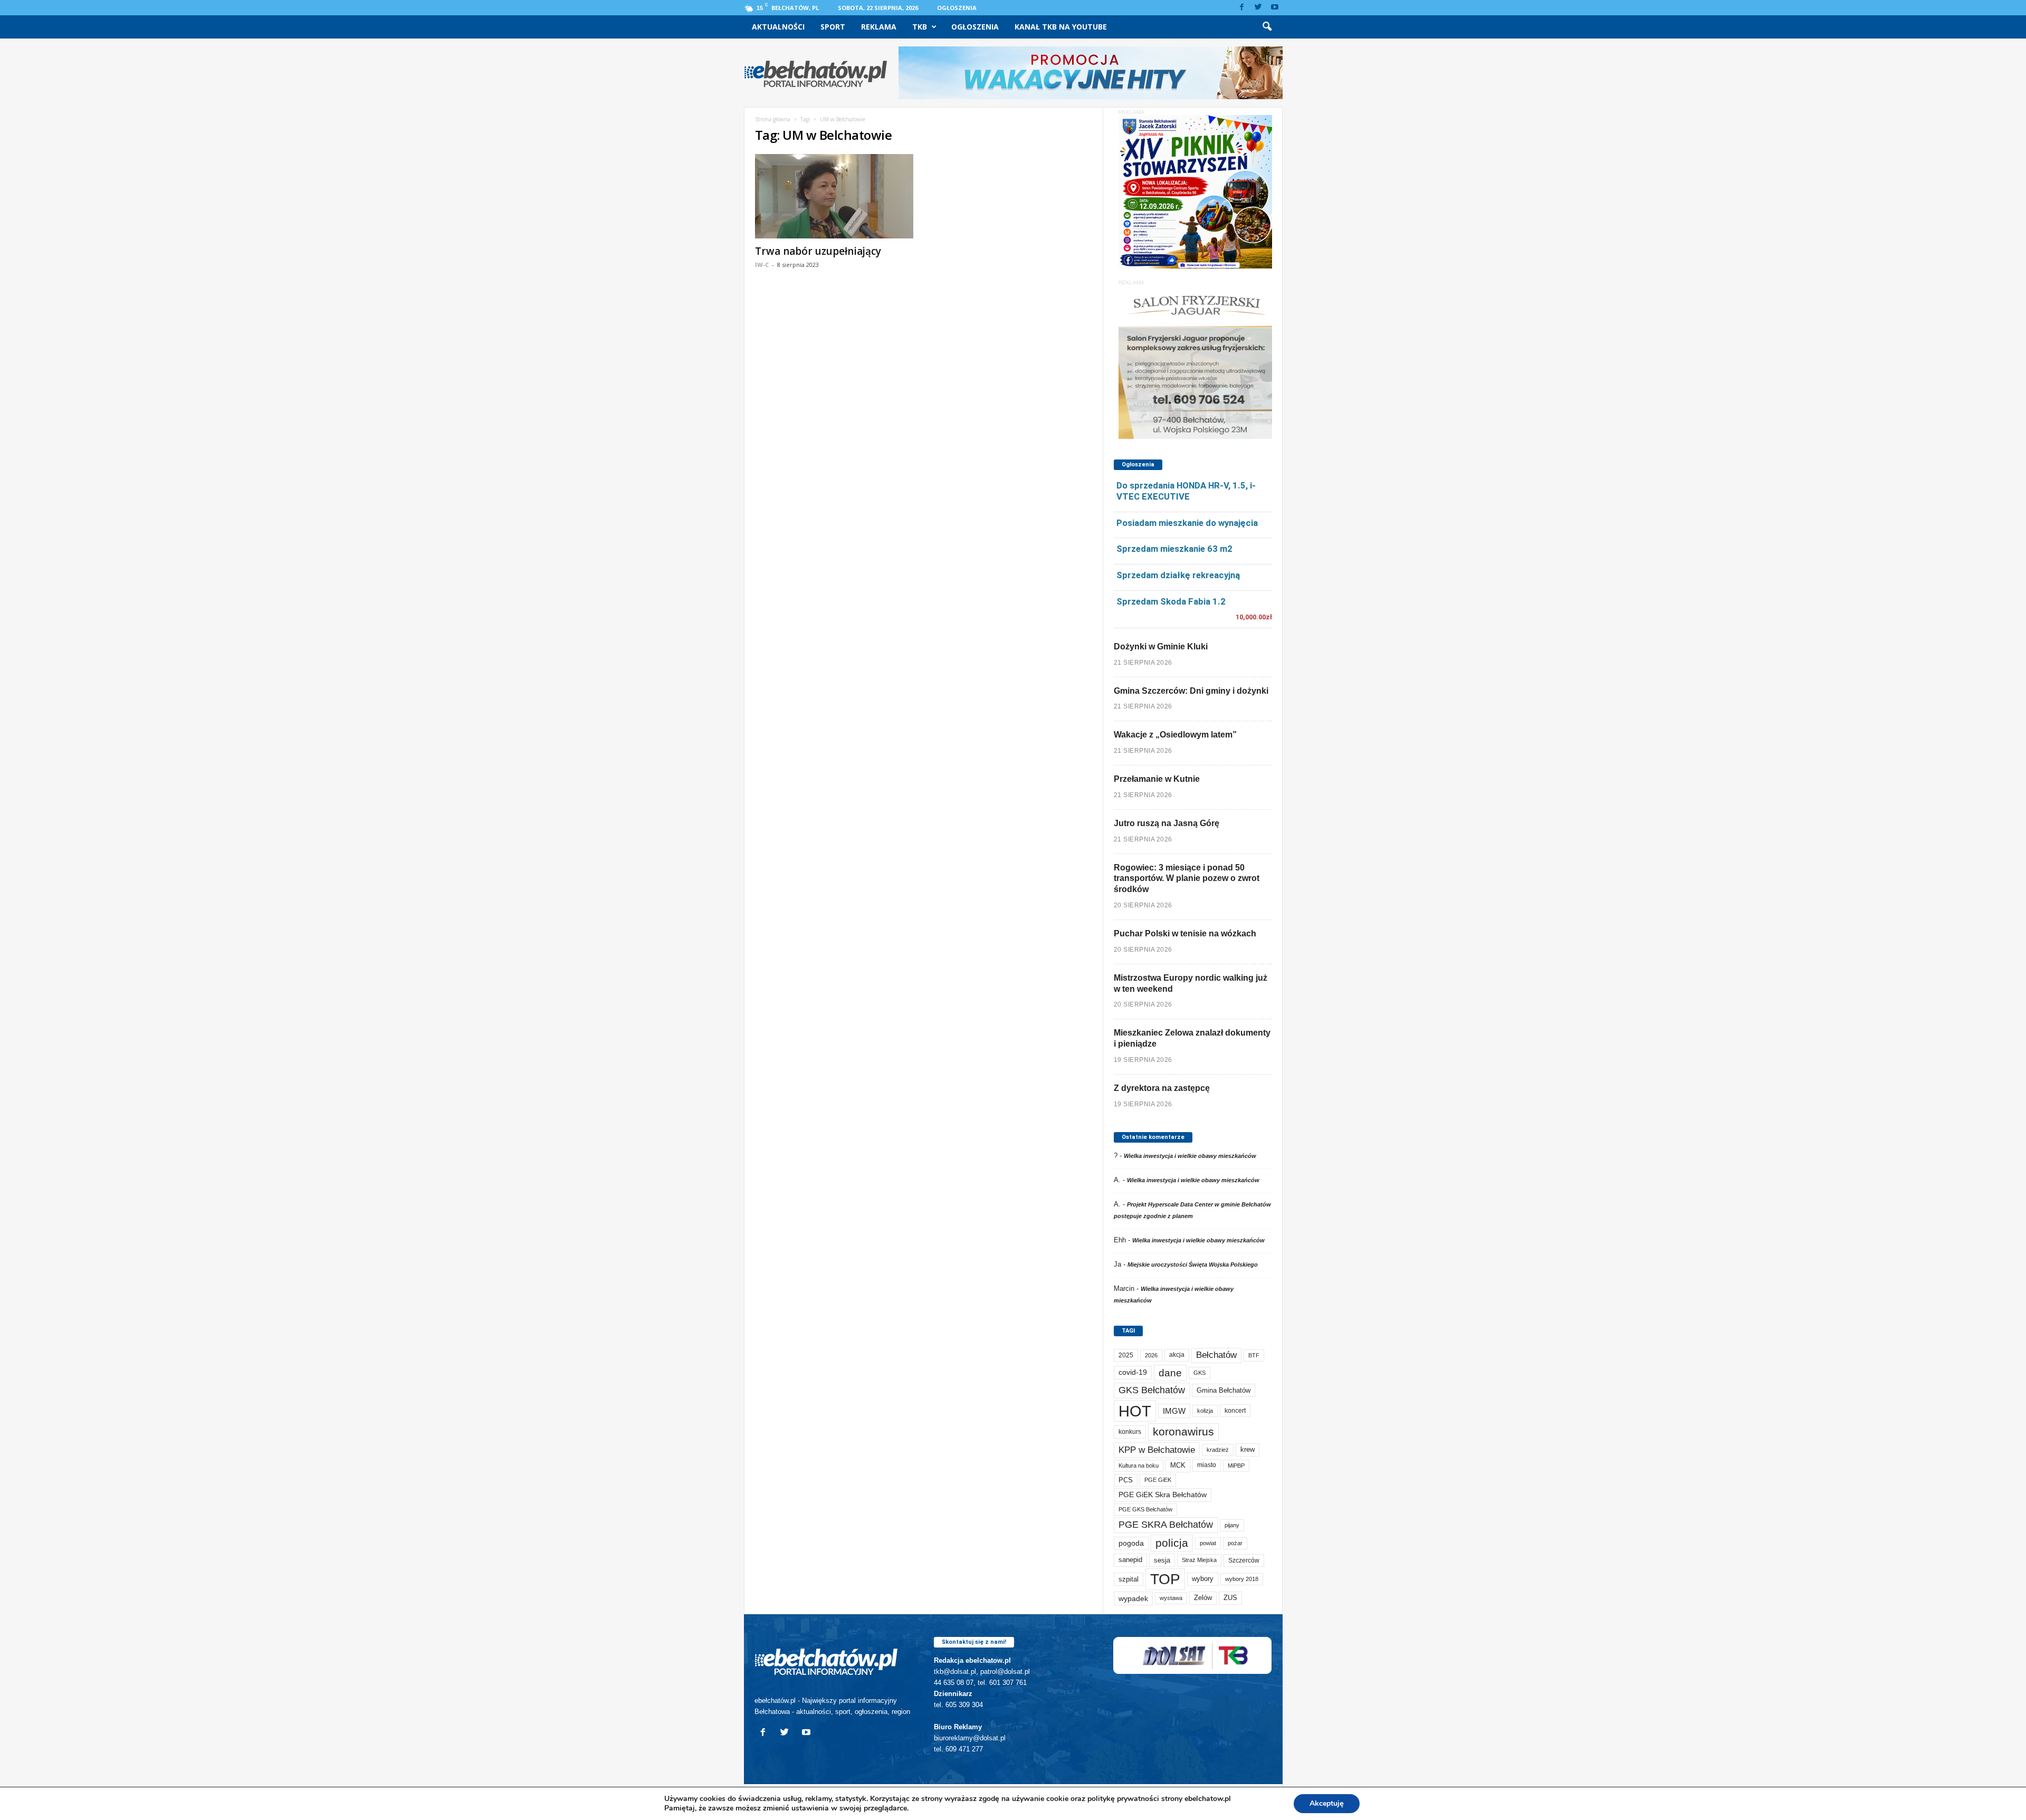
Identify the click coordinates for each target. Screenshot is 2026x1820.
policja (1172, 1543)
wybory (1203, 1579)
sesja (1162, 1560)
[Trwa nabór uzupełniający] (834, 196)
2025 (1126, 1355)
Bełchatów (1216, 1355)
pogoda (1131, 1543)
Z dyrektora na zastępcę (1162, 1088)
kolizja (1205, 1411)
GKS (1200, 1373)
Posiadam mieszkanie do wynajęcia (1187, 523)
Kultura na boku (1139, 1465)
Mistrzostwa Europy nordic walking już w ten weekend (1191, 983)
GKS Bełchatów (1152, 1390)
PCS (1126, 1480)
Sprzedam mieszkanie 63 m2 (1174, 549)
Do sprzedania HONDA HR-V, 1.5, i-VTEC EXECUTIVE (1186, 491)
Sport (833, 27)
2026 (1151, 1355)
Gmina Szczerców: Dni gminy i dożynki (1191, 691)
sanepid (1130, 1560)
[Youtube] (1275, 8)
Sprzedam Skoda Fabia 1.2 (1171, 601)
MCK (1178, 1465)
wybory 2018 (1242, 1579)
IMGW (1174, 1411)
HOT (1135, 1411)
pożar (1235, 1543)
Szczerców (1244, 1560)
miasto (1207, 1465)
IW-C (762, 265)
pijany (1232, 1525)
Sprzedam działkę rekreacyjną (1178, 575)
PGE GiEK (1158, 1480)
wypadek (1133, 1598)
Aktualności (778, 27)
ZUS (1230, 1598)
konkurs (1130, 1432)
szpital (1129, 1579)
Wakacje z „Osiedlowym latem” (1175, 735)
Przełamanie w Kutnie (1157, 779)
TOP (1165, 1579)
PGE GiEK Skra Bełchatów (1163, 1495)
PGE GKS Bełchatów (1145, 1509)
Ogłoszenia (957, 8)
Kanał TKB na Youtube (1061, 27)
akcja (1177, 1355)
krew (1248, 1449)
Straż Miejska (1199, 1560)
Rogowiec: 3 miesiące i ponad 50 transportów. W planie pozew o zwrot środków (1187, 879)
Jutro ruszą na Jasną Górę (1167, 823)
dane (1170, 1373)
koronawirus (1183, 1431)
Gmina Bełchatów (1224, 1390)
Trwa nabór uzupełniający (818, 251)
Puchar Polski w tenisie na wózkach (1185, 933)
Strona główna (773, 119)
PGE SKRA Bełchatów (1166, 1525)
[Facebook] (1242, 8)
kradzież (1218, 1450)
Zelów (1203, 1598)
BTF (1254, 1355)
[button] (1267, 27)
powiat (1208, 1543)
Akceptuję (1327, 1803)
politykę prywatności (1123, 1799)
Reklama (879, 27)
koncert (1235, 1411)
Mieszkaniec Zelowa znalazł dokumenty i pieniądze (1192, 1038)
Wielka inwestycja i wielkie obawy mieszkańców (1190, 1156)
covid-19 (1133, 1372)
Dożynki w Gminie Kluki (1161, 646)
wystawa (1171, 1598)
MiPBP (1236, 1465)
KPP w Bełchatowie (1157, 1450)
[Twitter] (1258, 8)
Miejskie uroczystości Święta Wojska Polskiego (1193, 1265)
